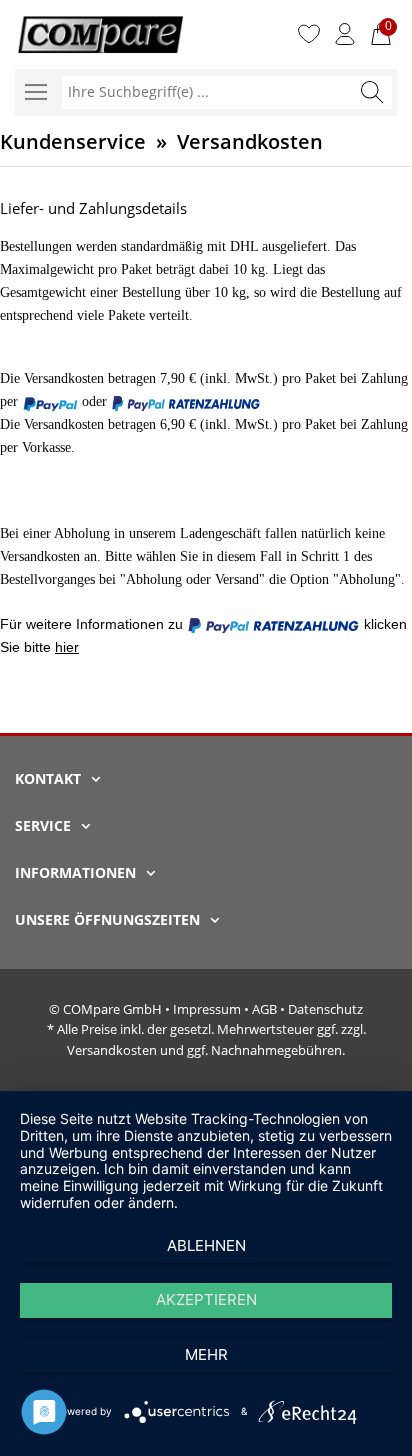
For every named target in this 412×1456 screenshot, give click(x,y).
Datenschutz (325, 1009)
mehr (206, 1354)
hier (67, 647)
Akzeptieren (206, 1299)
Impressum (207, 1009)
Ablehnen (206, 1245)
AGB (264, 1009)
